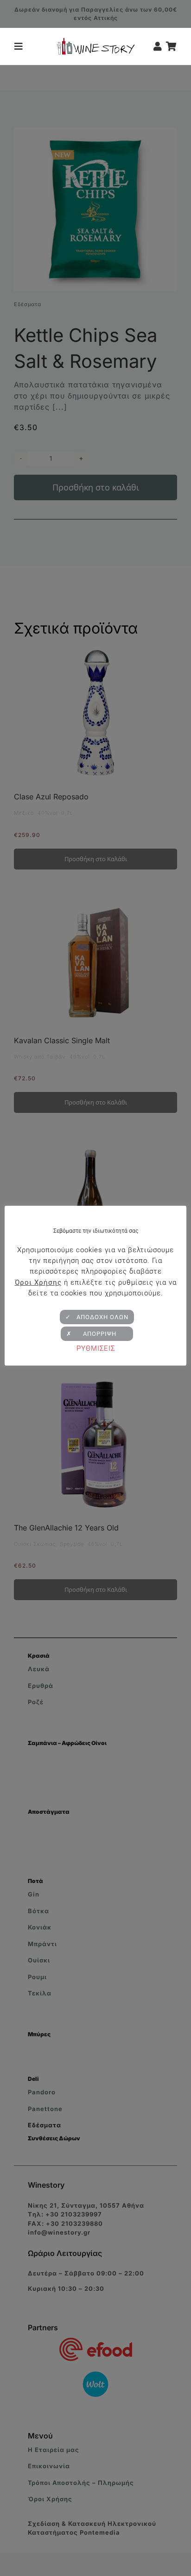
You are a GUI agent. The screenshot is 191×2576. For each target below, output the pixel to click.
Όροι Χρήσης (38, 1282)
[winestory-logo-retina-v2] (96, 41)
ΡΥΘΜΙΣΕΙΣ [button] (96, 1348)
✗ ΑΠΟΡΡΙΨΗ (97, 1334)
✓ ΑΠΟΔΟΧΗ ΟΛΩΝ (97, 1317)
